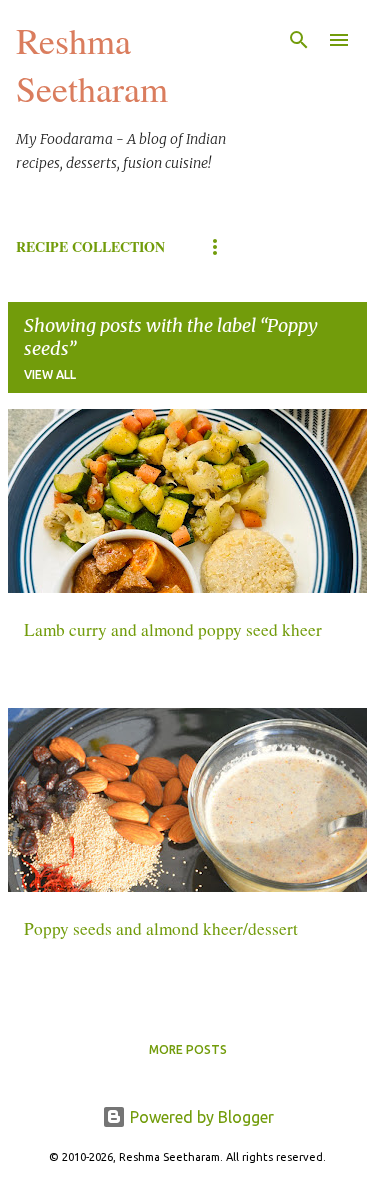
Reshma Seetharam (92, 64)
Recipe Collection (90, 246)
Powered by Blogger (200, 1117)
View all (50, 374)
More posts (188, 1049)
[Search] (299, 40)
